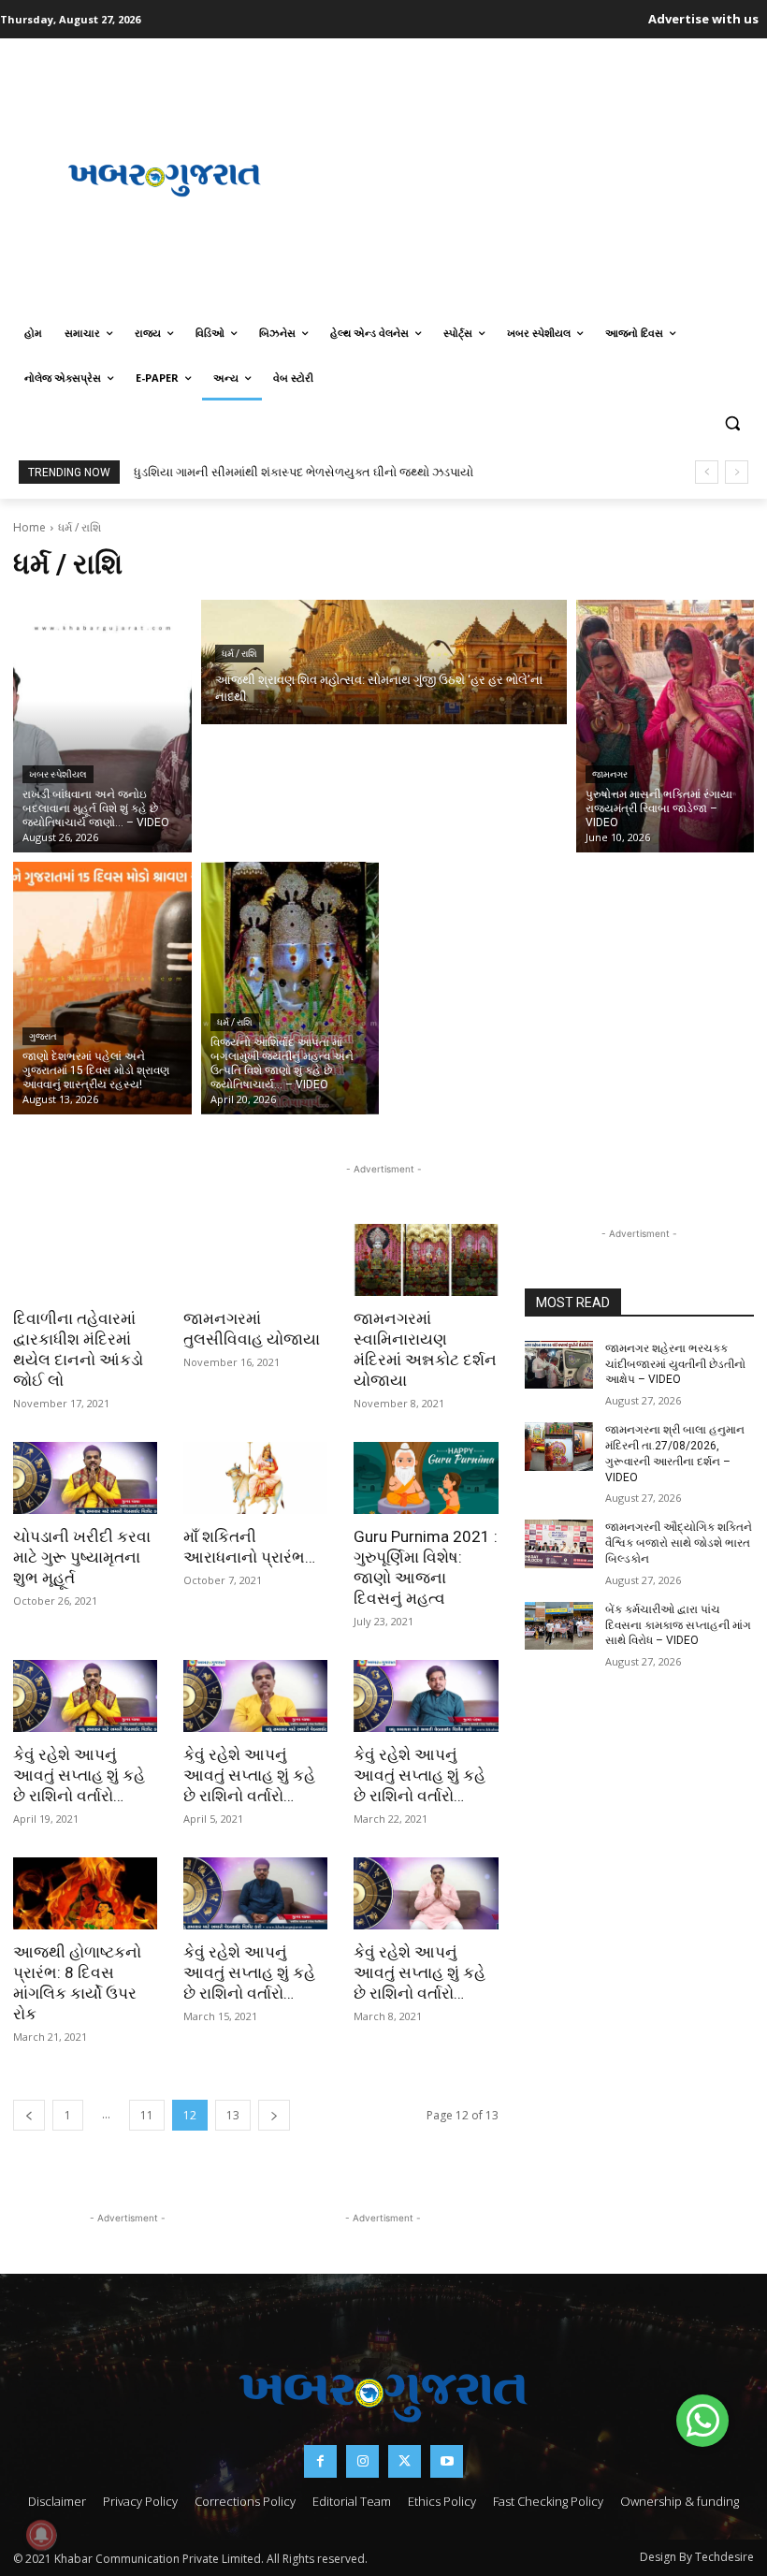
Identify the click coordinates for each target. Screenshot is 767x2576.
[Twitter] (405, 2461)
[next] (737, 472)
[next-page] (274, 2115)
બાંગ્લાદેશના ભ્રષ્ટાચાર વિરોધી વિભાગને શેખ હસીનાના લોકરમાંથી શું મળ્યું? (314, 472)
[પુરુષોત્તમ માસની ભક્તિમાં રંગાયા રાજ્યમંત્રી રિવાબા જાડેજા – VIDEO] (666, 726)
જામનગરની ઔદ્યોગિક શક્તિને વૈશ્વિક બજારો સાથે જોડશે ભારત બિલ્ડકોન (679, 1543)
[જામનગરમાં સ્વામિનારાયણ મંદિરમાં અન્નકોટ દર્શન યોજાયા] (426, 1260)
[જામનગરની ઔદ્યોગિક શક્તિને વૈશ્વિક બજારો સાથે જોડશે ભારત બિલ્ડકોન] (559, 1544)
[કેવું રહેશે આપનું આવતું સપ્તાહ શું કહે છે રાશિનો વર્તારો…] (85, 1696)
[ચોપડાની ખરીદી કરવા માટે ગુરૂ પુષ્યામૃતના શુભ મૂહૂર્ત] (85, 1478)
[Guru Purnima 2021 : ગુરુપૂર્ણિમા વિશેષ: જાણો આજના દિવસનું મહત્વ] (426, 1478)
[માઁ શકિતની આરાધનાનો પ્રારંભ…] (255, 1478)
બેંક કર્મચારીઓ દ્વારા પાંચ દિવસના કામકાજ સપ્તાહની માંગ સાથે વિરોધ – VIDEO (678, 1625)
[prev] (707, 472)
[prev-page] (29, 2115)
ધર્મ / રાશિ (239, 654)
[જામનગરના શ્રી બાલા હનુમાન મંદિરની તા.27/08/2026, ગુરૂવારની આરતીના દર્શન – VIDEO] (559, 1447)
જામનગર (610, 774)
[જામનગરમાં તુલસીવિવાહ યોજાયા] (255, 1260)
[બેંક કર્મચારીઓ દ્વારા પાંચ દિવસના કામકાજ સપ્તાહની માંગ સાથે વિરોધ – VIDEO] (559, 1626)
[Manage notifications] (41, 2535)
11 (147, 2115)
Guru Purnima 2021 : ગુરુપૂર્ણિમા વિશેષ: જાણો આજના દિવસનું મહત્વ (426, 1567)
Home (29, 527)
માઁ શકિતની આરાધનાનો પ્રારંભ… (249, 1547)
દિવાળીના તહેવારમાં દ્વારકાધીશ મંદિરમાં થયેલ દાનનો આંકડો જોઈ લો (78, 1349)
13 (233, 2115)
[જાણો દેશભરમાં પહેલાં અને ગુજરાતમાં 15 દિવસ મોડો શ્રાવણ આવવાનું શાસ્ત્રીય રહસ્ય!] (102, 988)
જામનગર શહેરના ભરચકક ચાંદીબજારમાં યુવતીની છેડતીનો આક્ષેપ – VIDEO (675, 1364)
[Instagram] (362, 2461)
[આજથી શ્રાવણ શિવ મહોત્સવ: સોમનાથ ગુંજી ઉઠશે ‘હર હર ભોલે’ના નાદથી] (384, 662)
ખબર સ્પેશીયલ (58, 774)
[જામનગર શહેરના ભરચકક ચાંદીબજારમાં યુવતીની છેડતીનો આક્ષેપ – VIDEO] (559, 1365)
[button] (732, 423)
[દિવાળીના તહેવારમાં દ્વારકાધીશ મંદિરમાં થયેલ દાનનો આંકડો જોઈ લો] (85, 1260)
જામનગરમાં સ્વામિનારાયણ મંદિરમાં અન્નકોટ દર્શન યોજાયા (425, 1349)
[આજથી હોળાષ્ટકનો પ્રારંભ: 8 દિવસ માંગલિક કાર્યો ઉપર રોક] (85, 1893)
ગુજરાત (43, 1036)
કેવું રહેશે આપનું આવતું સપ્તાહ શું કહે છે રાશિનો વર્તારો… (79, 1775)
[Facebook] (320, 2461)
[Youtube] (447, 2461)
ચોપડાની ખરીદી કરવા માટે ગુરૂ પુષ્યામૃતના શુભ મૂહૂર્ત (82, 1557)
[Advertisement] (542, 178)
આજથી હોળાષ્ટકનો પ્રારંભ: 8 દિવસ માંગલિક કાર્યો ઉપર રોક (77, 1983)
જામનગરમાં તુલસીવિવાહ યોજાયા (252, 1329)
